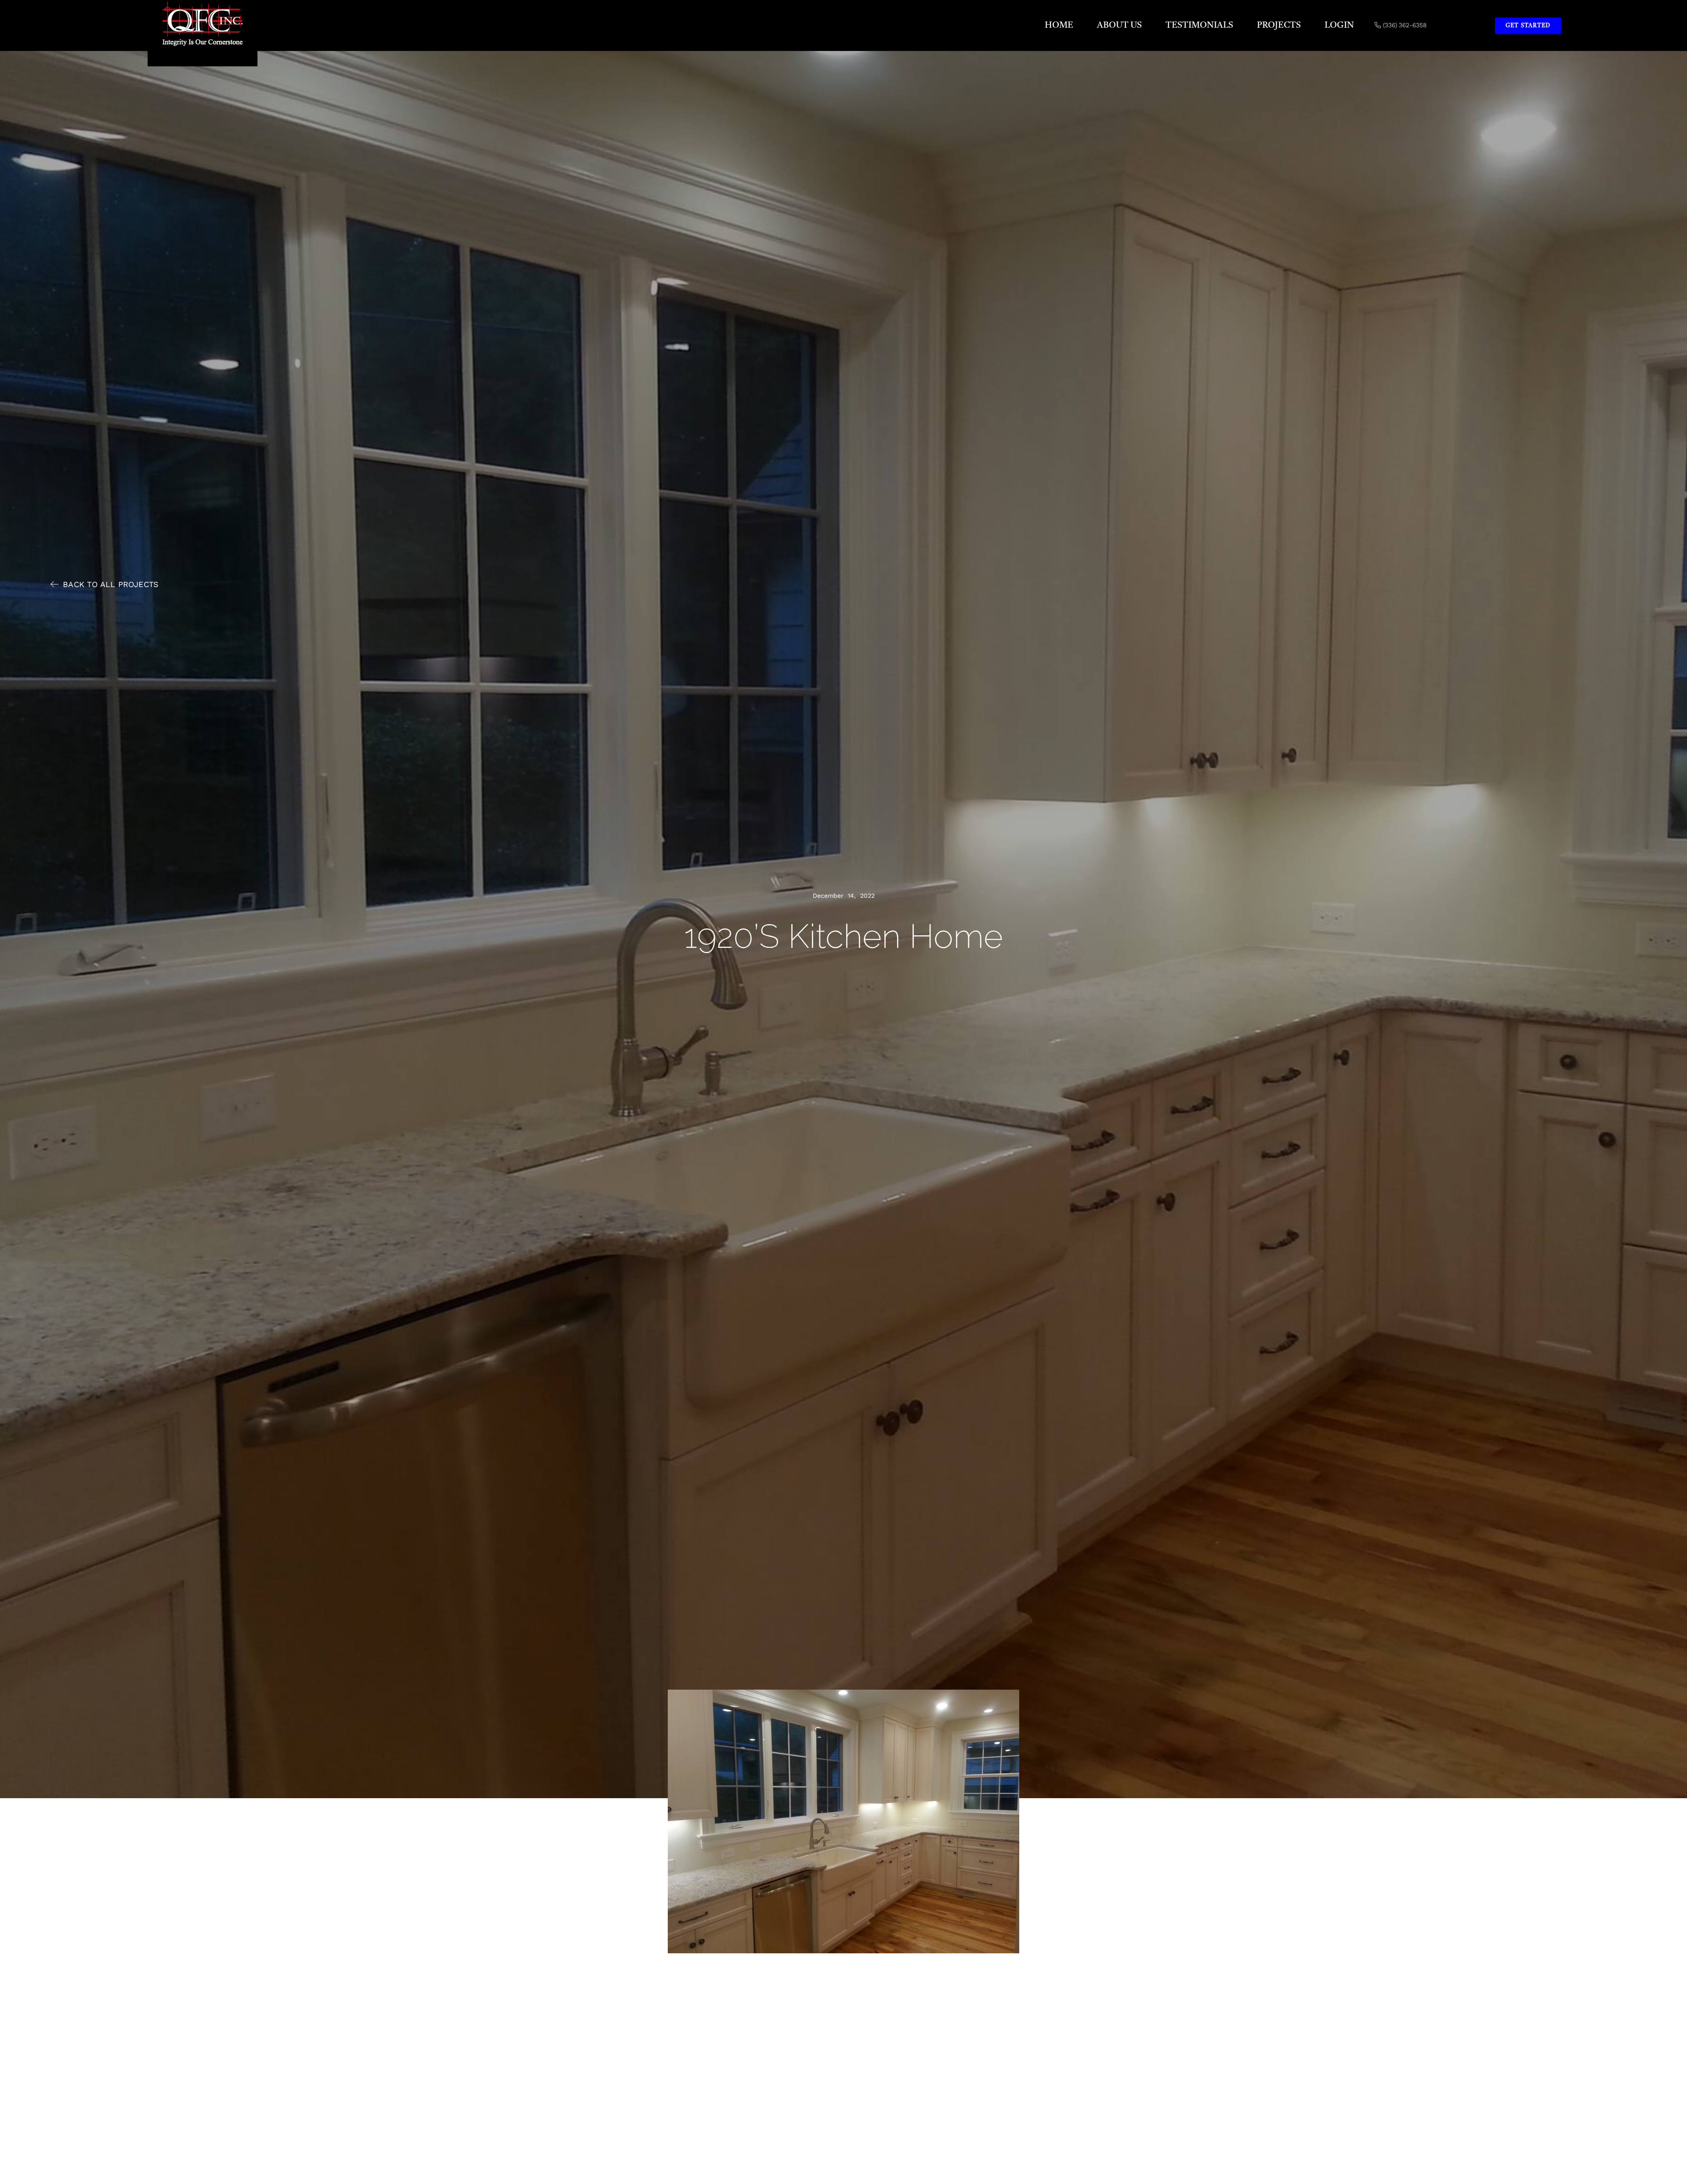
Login (1339, 25)
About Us (1119, 25)
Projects (1279, 25)
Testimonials (1199, 25)
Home (1059, 25)
